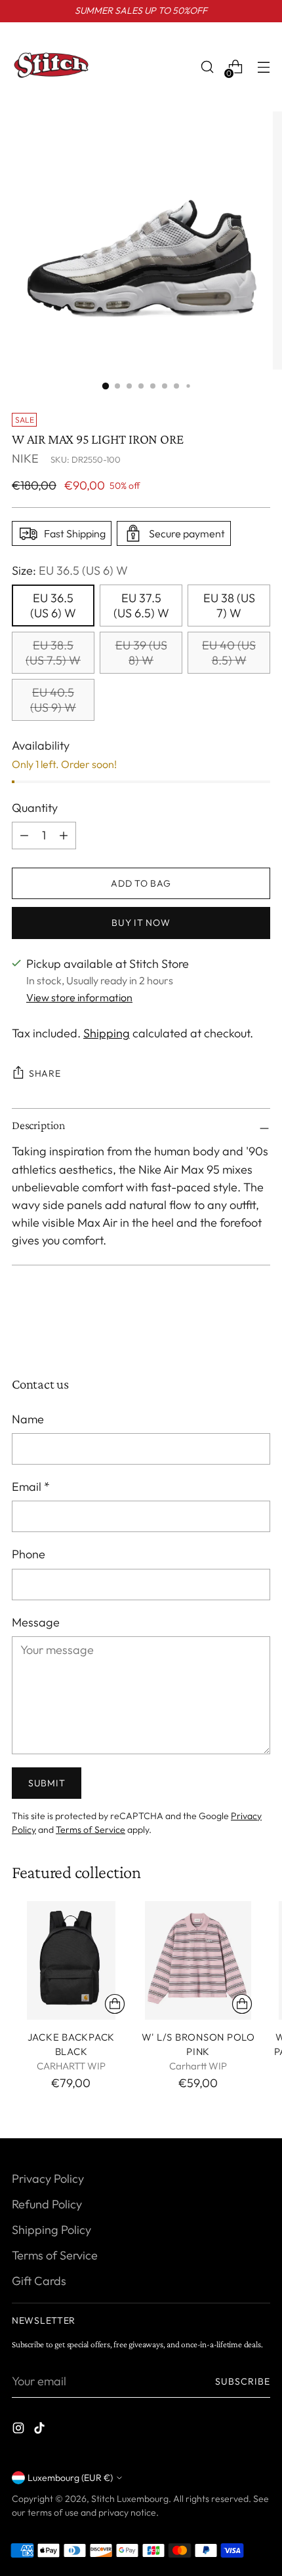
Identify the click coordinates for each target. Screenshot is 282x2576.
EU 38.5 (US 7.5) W (53, 653)
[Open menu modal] (263, 67)
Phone (29, 1554)
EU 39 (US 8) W (141, 653)
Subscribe (243, 2381)
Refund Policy (47, 2204)
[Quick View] (115, 2004)
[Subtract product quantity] (64, 836)
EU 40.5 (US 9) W (53, 700)
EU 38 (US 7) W (229, 606)
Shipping (107, 1033)
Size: (70, 570)
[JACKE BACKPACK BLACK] (71, 1960)
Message (36, 1622)
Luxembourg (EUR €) (70, 2478)
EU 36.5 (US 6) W (53, 606)
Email (31, 1487)
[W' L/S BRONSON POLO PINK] (198, 1960)
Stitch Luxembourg (130, 2499)
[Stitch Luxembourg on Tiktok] (41, 2430)
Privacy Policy (48, 2179)
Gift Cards (39, 2281)
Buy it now (141, 923)
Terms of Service (91, 1830)
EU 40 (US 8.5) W (229, 653)
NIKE (25, 458)
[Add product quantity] (24, 836)
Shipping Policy (51, 2230)
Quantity (35, 808)
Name (28, 1419)
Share (45, 1073)
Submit (47, 1783)
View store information (79, 997)
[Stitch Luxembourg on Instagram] (20, 2430)
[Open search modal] (207, 67)
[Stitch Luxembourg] (51, 67)
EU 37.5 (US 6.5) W (141, 606)
